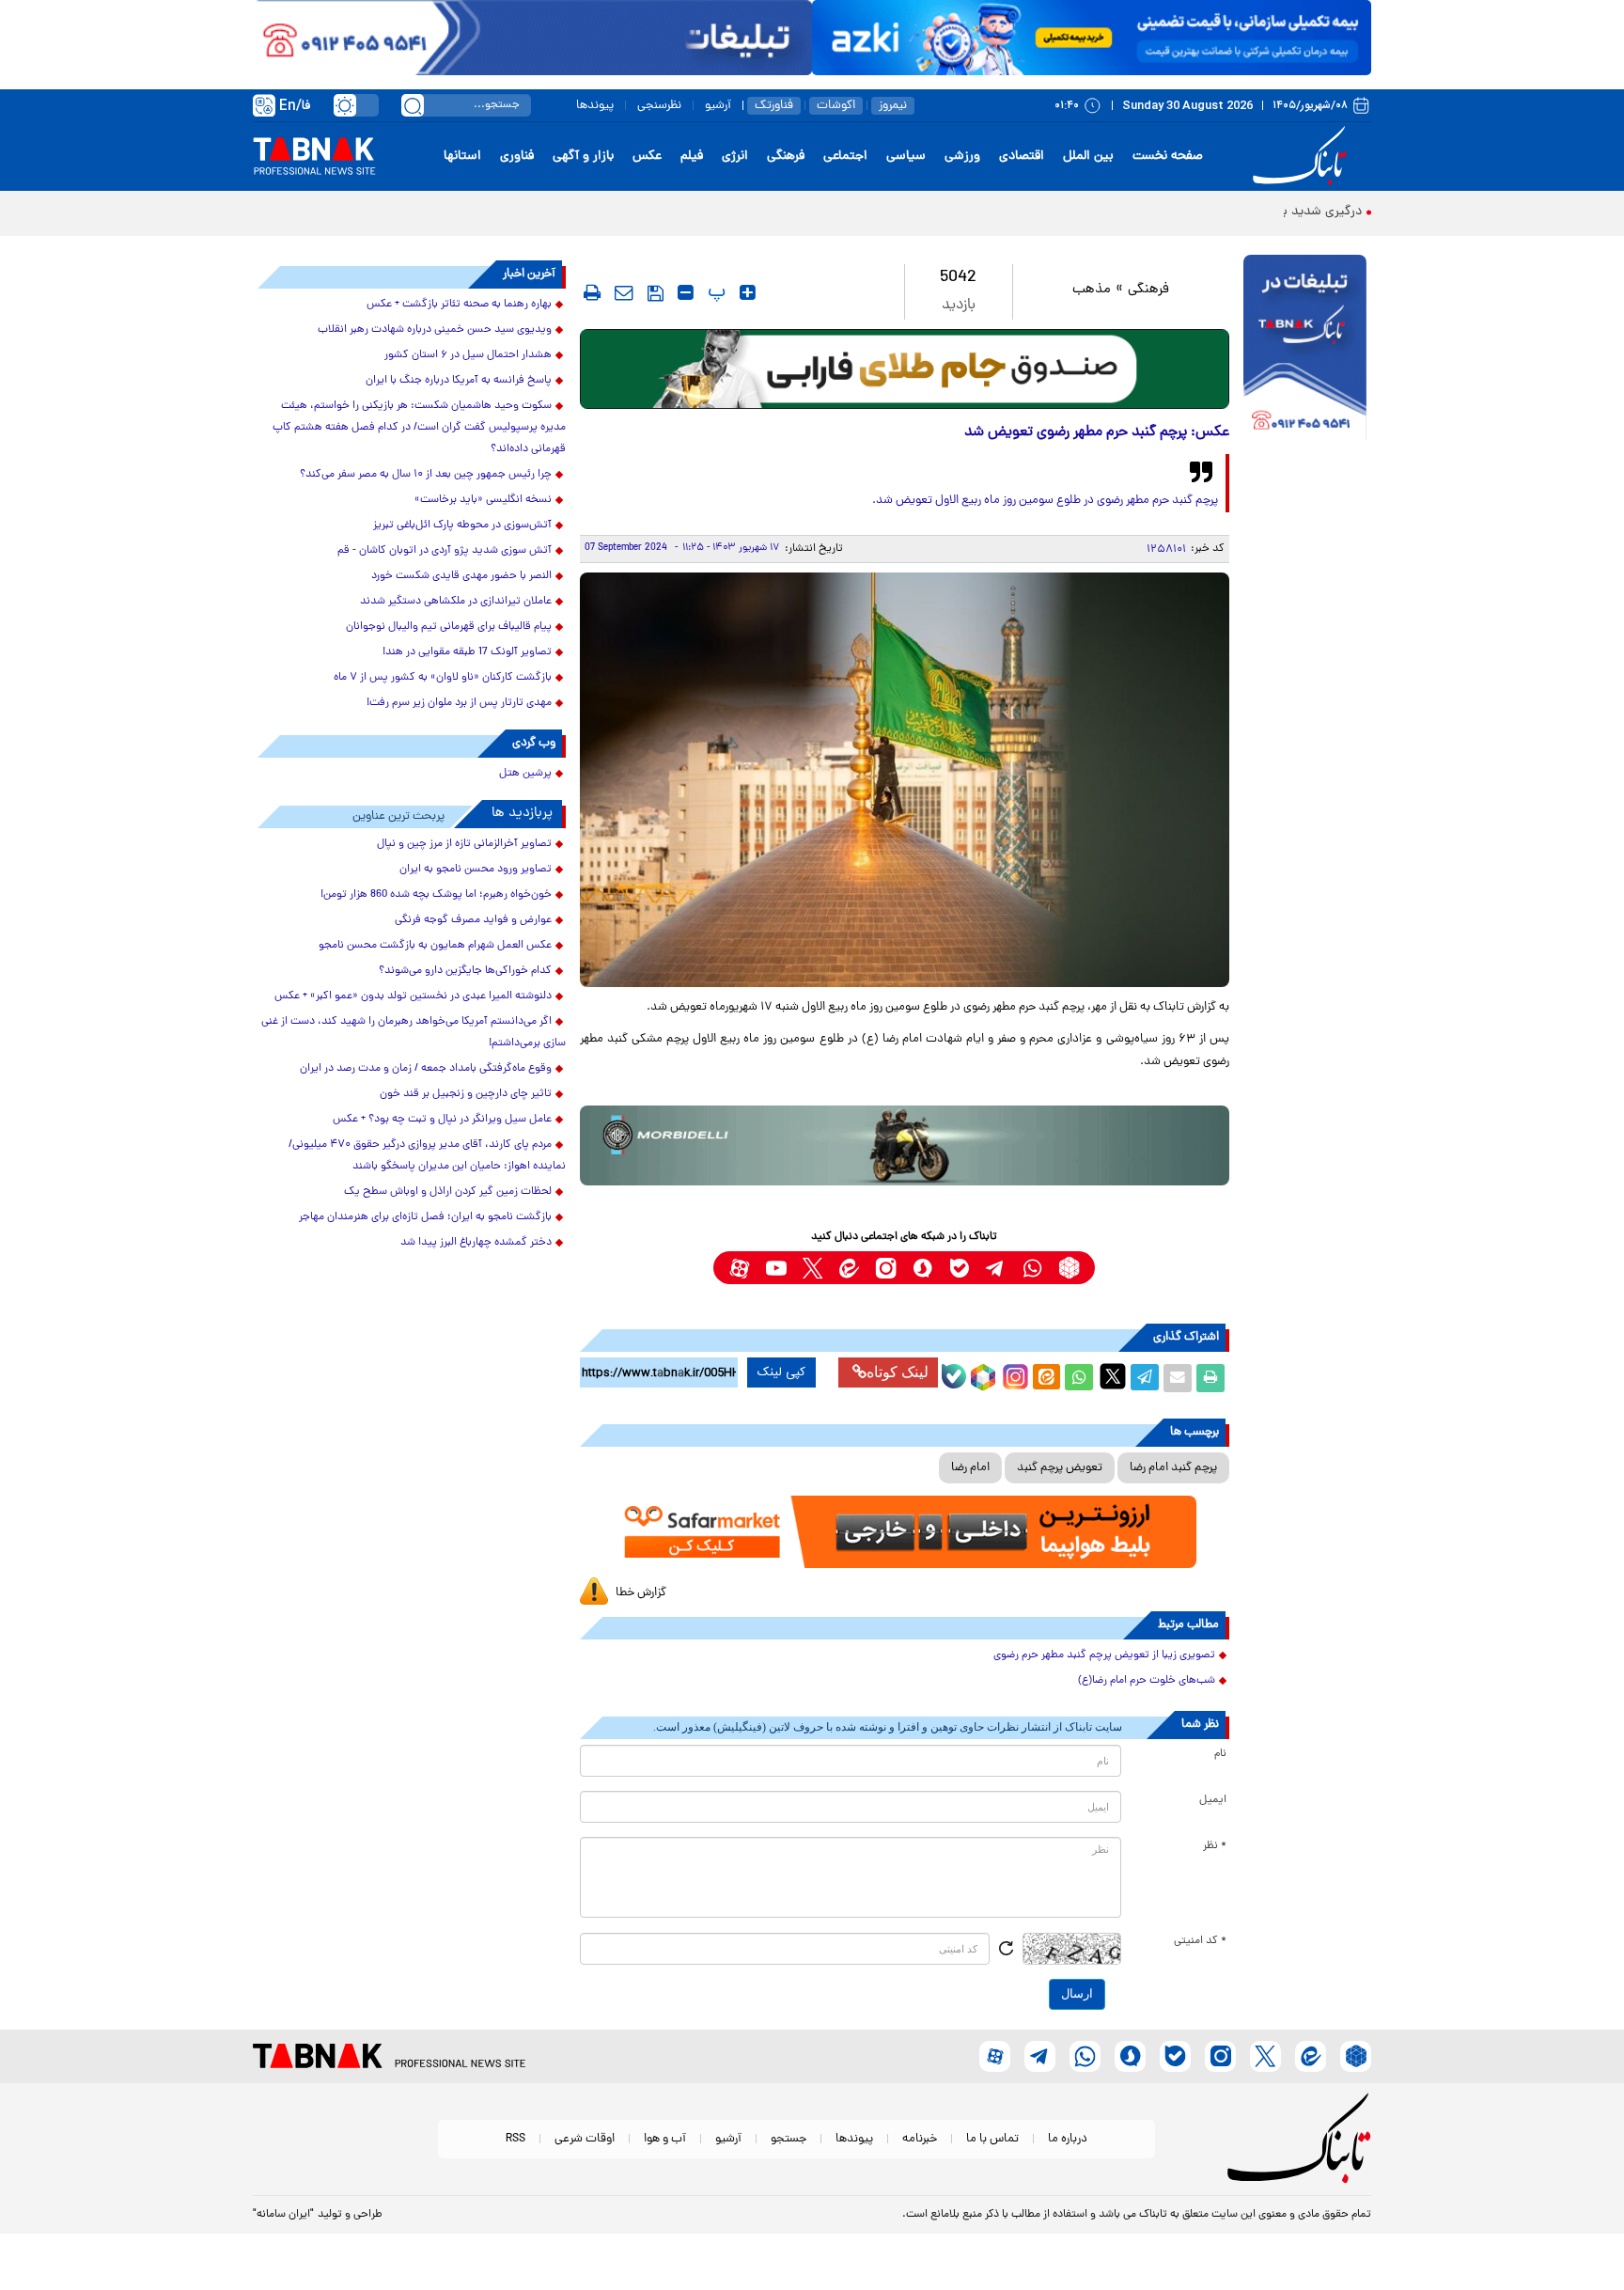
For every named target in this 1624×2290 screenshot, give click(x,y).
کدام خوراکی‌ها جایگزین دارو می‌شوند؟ (465, 971)
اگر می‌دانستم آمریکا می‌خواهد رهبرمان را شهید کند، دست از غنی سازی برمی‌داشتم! (414, 1033)
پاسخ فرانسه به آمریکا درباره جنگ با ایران (459, 381)
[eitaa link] (849, 1268)
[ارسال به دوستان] (1178, 1378)
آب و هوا (665, 2139)
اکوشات (836, 106)
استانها (462, 157)
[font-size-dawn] (686, 292)
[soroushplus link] (922, 1268)
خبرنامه (920, 2139)
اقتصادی (1022, 157)
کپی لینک (781, 1372)
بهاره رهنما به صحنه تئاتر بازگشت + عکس (459, 305)
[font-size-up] (748, 292)
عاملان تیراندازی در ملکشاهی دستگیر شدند (456, 602)
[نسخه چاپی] (1210, 1378)
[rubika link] (1069, 1268)
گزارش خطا (641, 1593)
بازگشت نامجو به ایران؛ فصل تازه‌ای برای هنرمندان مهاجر (425, 1217)
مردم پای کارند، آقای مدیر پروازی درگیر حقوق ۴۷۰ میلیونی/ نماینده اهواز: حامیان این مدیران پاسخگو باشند (427, 1156)
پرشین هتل (525, 774)
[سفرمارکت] (904, 1532)
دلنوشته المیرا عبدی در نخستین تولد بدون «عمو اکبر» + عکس (413, 996)
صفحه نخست (1168, 157)
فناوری (517, 157)
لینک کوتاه (898, 1372)
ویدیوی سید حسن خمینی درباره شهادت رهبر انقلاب (435, 330)
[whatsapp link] (1032, 1268)
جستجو (789, 2139)
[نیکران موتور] (905, 1145)
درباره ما (1068, 2139)
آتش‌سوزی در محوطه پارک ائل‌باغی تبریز (462, 525)
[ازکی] (1092, 38)
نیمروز (893, 106)
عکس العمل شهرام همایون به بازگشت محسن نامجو (435, 946)
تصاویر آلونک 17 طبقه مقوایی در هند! (467, 652)
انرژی (735, 157)
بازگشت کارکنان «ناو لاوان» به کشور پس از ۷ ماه (443, 678)
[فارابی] (905, 369)
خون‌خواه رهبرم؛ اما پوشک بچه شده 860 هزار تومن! (436, 895)
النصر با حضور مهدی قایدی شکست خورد (461, 576)
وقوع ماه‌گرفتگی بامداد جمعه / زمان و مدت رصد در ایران (426, 1069)
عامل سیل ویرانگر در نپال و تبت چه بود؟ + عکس (442, 1120)
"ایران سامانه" (283, 2215)
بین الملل (1088, 157)
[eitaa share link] (1046, 1378)
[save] (656, 293)
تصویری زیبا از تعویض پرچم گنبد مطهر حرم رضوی (1104, 1655)
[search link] (413, 105)
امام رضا (970, 1468)
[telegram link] (996, 1268)
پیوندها (595, 106)
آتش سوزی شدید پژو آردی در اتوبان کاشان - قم (445, 551)
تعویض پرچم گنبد (1060, 1468)
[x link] (812, 1268)
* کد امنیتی (1200, 1941)
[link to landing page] (1303, 157)
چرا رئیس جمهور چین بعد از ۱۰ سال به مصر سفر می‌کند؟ (426, 475)
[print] (592, 292)
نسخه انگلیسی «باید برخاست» (483, 500)
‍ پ (714, 292)
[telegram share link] (1145, 1378)
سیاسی (906, 157)
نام (1220, 1754)
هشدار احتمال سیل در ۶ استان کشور (468, 355)
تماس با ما (992, 2139)
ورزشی (962, 157)
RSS (515, 2139)
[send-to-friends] (624, 292)
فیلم (692, 157)
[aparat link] (739, 1268)
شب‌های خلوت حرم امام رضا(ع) (1147, 1681)
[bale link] (959, 1268)
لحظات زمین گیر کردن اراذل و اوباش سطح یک (448, 1192)
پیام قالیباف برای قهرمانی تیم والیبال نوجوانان (449, 627)
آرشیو (718, 106)
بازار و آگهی (583, 157)
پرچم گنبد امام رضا (1173, 1468)
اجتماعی (845, 157)
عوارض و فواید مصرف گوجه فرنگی (473, 920)
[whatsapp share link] (1079, 1378)
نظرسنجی (659, 106)
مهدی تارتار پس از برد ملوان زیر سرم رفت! (459, 703)
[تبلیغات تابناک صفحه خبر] (1305, 350)
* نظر (1215, 1846)
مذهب (1092, 290)
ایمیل (1213, 1800)
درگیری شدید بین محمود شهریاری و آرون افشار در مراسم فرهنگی (1190, 212)
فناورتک (774, 106)
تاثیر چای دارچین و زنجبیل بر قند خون (466, 1094)
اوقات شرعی (585, 2139)
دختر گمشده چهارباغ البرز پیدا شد (476, 1243)
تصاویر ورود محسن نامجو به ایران (476, 870)
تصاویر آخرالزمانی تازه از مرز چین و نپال (464, 844)
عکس (647, 157)
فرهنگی (786, 157)
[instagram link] (886, 1268)
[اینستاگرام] (1013, 1374)
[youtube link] (776, 1268)
